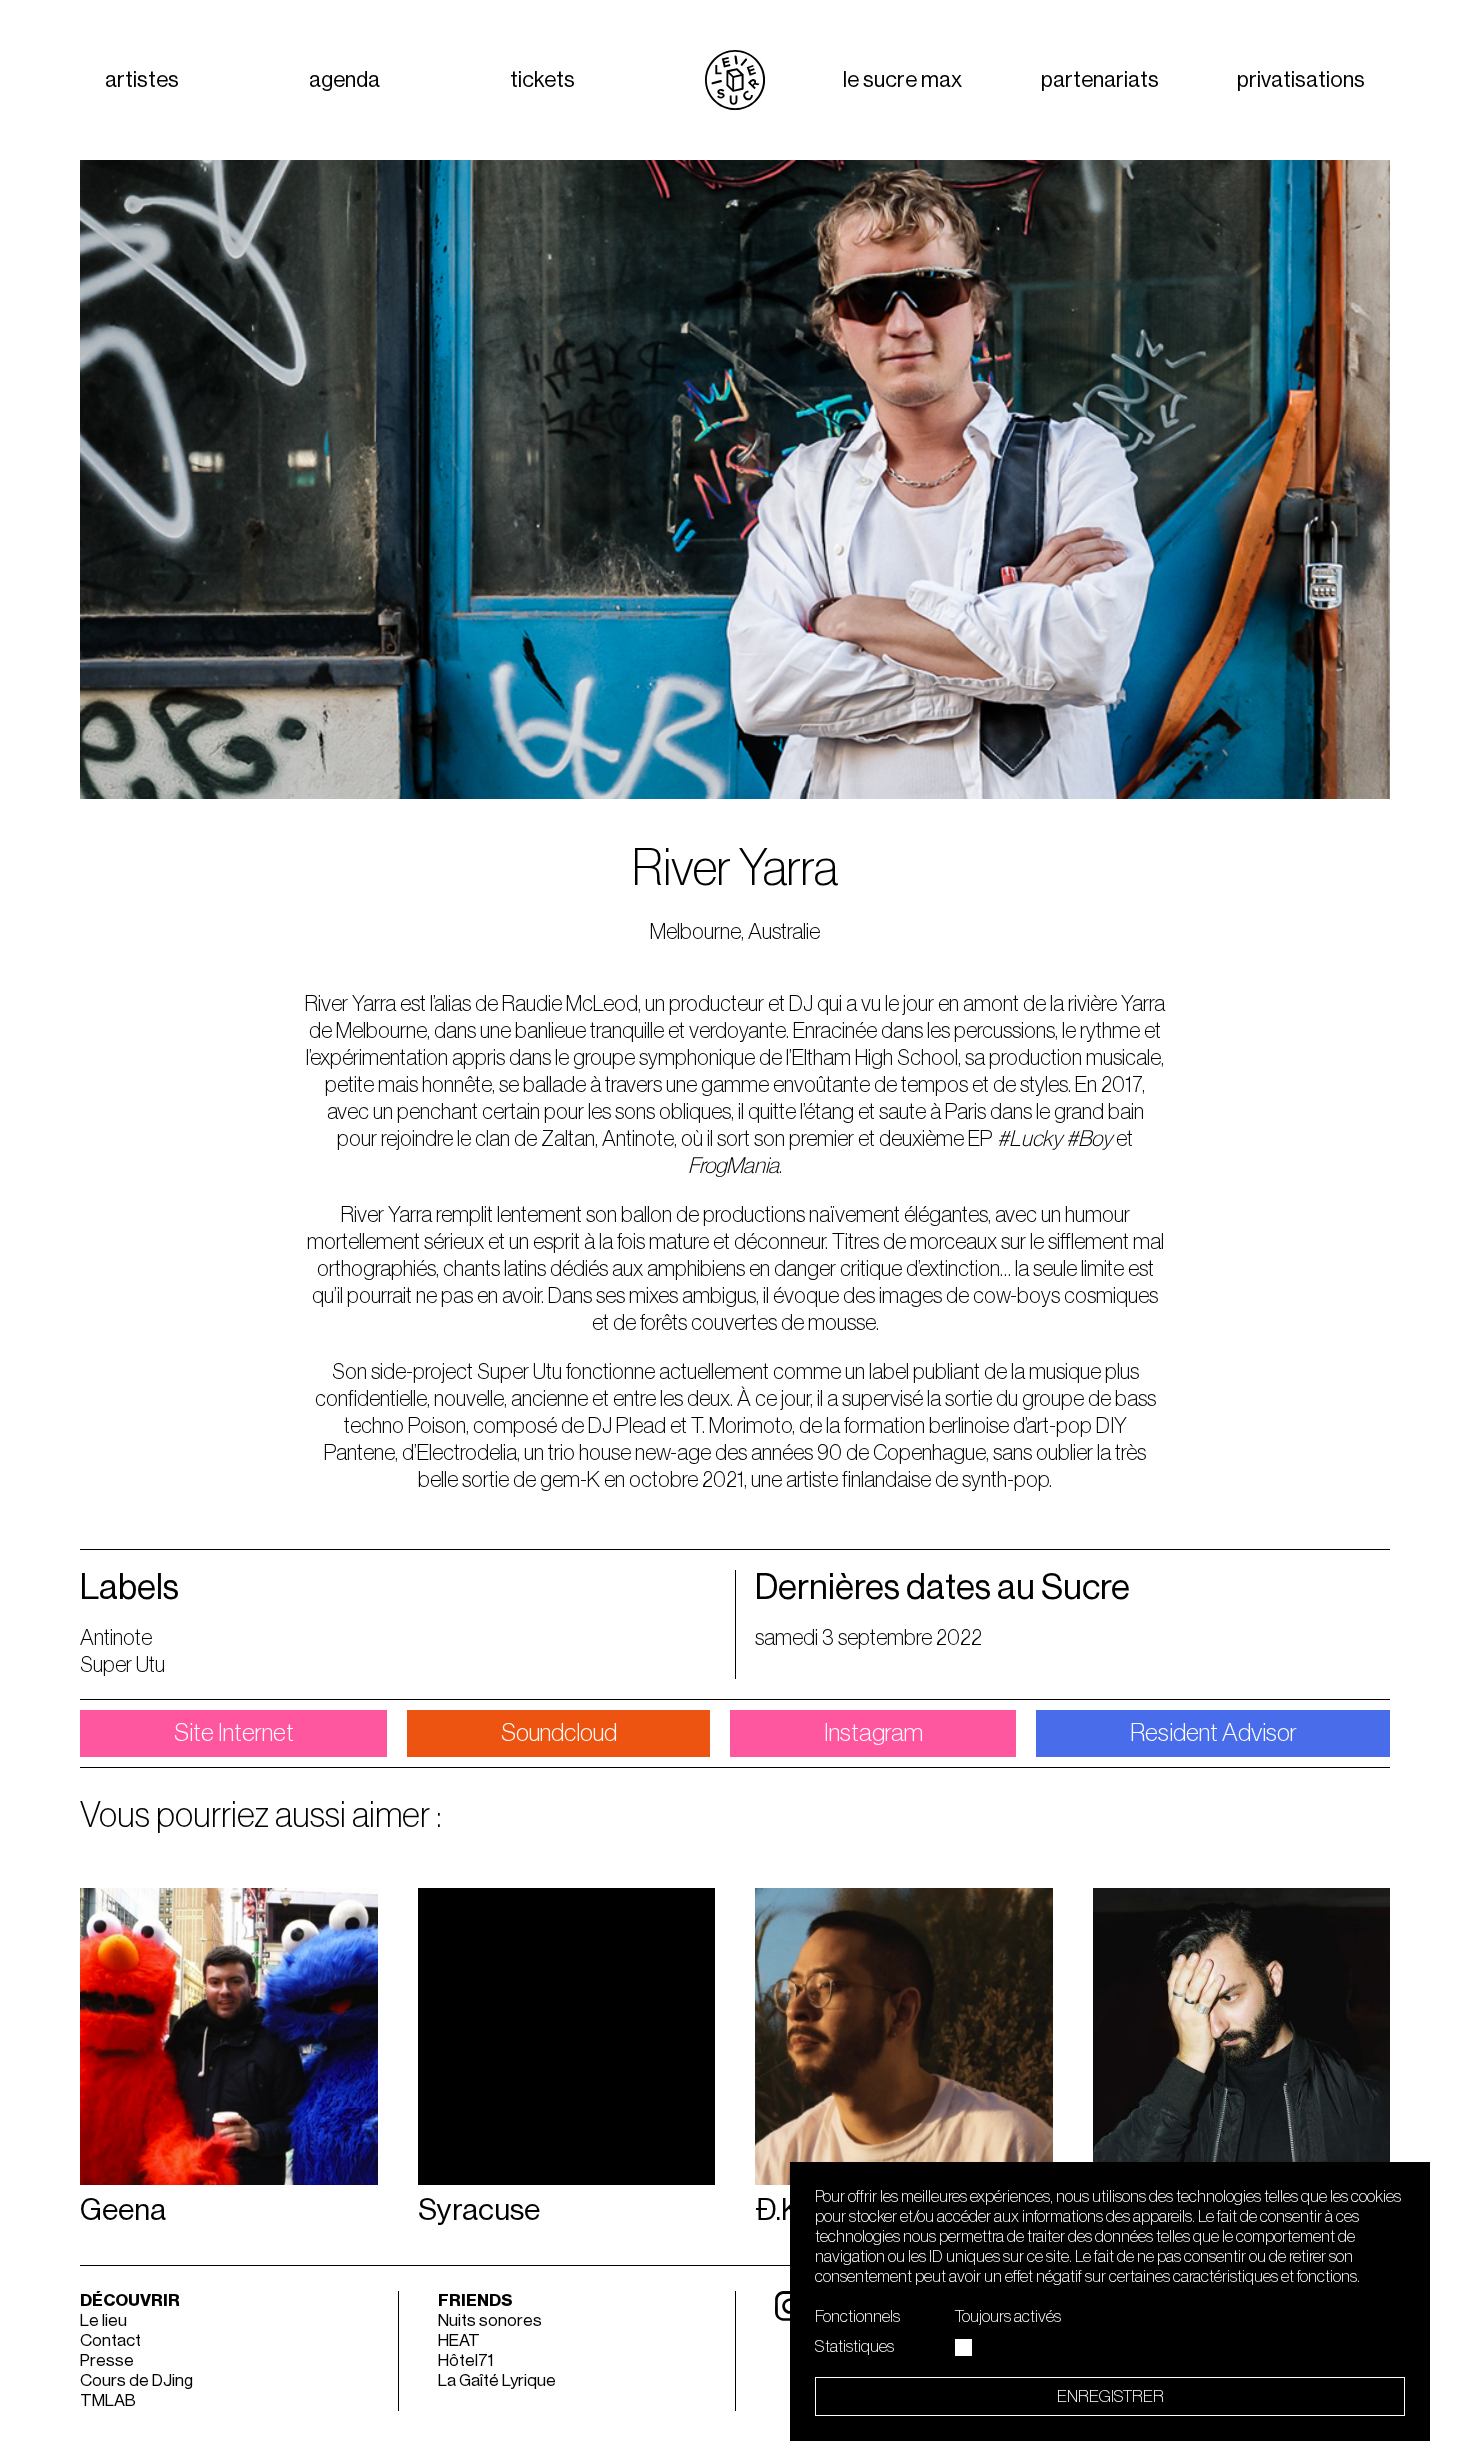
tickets (542, 80)
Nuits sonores (490, 2320)
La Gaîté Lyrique (497, 2380)
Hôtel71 (465, 2360)
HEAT (459, 2340)
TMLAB (108, 2400)
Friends (475, 2300)
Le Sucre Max (902, 80)
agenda (344, 80)
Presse (107, 2360)
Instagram (873, 1733)
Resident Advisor (1213, 1733)
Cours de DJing (136, 2380)
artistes (142, 80)
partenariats (1100, 80)
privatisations (1301, 80)
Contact (110, 2340)
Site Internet (234, 1733)
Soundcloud (559, 1733)
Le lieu (103, 2320)
